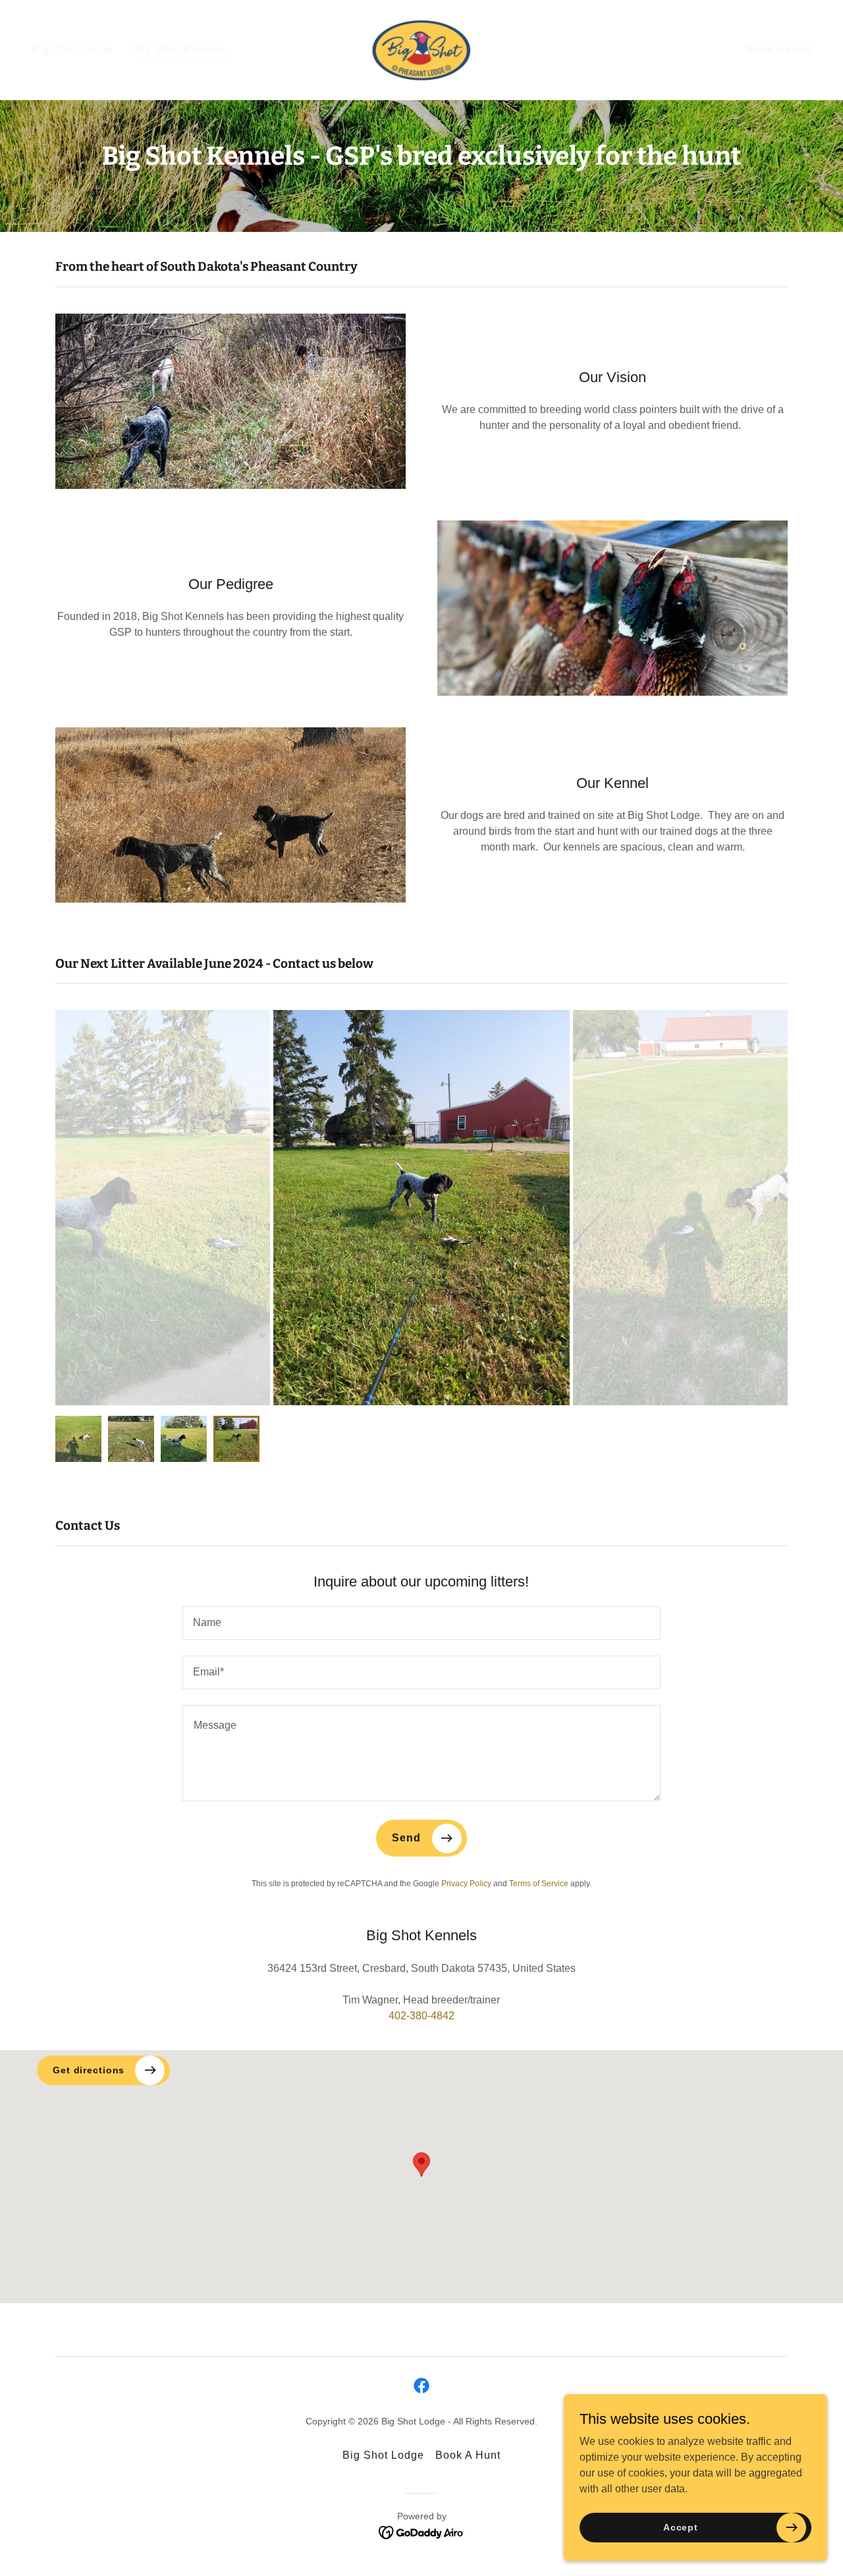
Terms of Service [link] (539, 1884)
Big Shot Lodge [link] (72, 50)
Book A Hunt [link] (779, 50)
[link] (421, 49)
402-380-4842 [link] (421, 2016)
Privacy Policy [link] (466, 1884)
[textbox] (421, 1623)
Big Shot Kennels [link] (180, 50)
